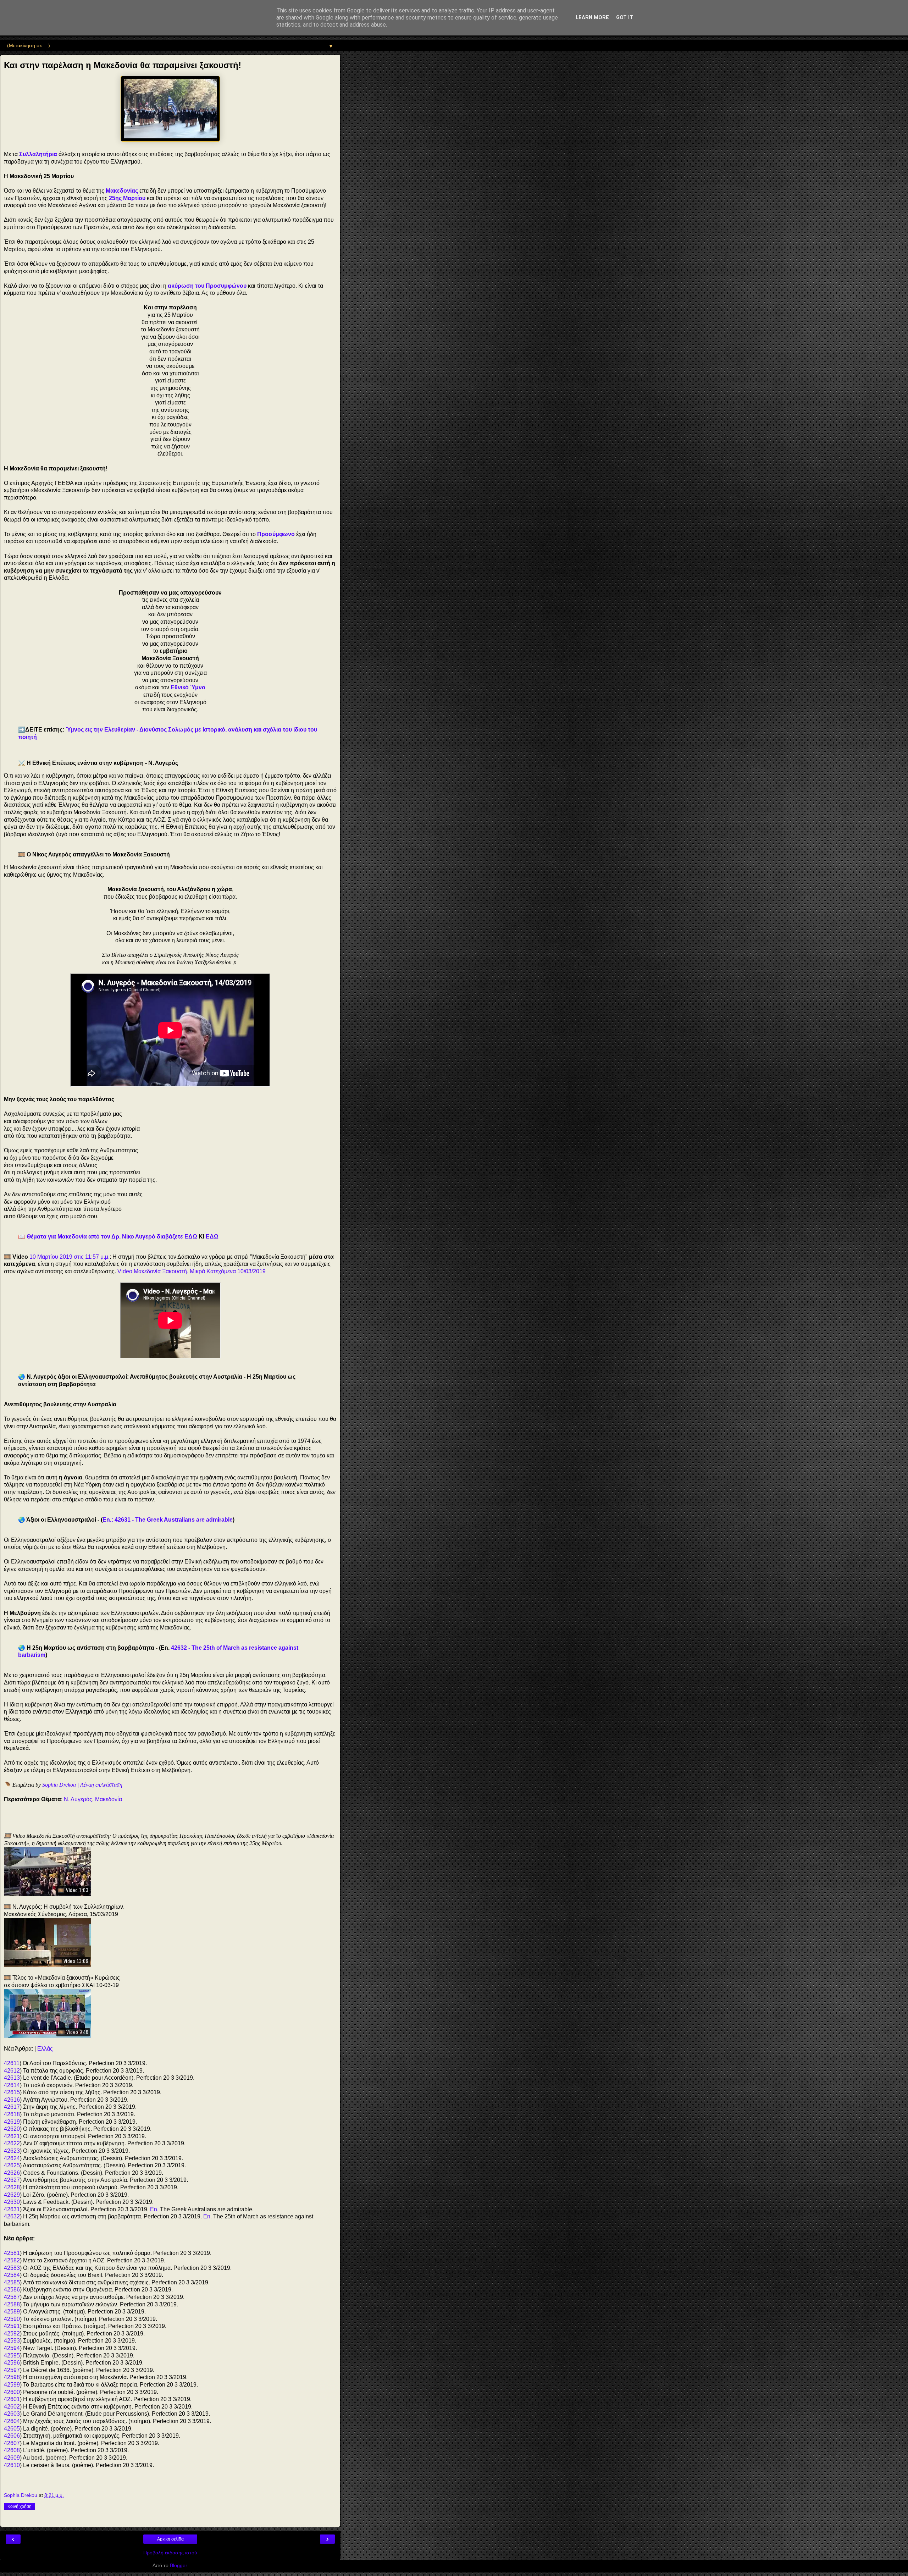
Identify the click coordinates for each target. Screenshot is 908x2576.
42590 (12, 2319)
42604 (12, 2421)
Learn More (592, 18)
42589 (12, 2312)
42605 (12, 2429)
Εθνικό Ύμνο (188, 687)
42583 (12, 2268)
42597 (12, 2370)
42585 (12, 2282)
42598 (12, 2377)
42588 (12, 2304)
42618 (12, 2114)
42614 (12, 2085)
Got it (625, 18)
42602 (12, 2407)
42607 (12, 2443)
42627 (12, 2180)
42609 (12, 2458)
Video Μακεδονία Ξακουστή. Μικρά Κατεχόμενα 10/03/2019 (192, 1271)
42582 (12, 2260)
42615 (12, 2092)
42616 (12, 2100)
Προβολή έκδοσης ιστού (170, 2553)
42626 (12, 2173)
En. (154, 2209)
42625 (12, 2165)
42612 (12, 2071)
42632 (12, 2216)
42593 (12, 2341)
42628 (12, 2187)
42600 (12, 2392)
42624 (12, 2158)
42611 (12, 2063)
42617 (12, 2107)
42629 (12, 2195)
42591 (12, 2326)
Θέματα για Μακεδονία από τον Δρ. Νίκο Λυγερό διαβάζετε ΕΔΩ (112, 1237)
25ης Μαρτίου (127, 198)
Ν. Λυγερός (78, 1799)
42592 (12, 2334)
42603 (12, 2414)
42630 (12, 2202)
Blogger (178, 2565)
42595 (12, 2356)
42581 (12, 2253)
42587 (12, 2297)
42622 (12, 2143)
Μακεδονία (109, 1799)
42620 (12, 2129)
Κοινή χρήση (20, 2506)
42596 (12, 2363)
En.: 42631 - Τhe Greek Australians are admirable (168, 1520)
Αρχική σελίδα (170, 2539)
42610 (12, 2465)
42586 (12, 2290)
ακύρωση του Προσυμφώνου (207, 286)
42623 (12, 2151)
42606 (12, 2436)
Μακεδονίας (122, 191)
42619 (12, 2122)
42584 (12, 2275)
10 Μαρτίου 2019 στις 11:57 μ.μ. (70, 1257)
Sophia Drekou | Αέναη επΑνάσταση (82, 1785)
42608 (12, 2450)
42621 (12, 2136)
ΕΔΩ (212, 1237)
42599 (12, 2385)
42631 (12, 2209)
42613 (12, 2078)
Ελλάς (45, 2049)
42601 (12, 2399)
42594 (12, 2348)
